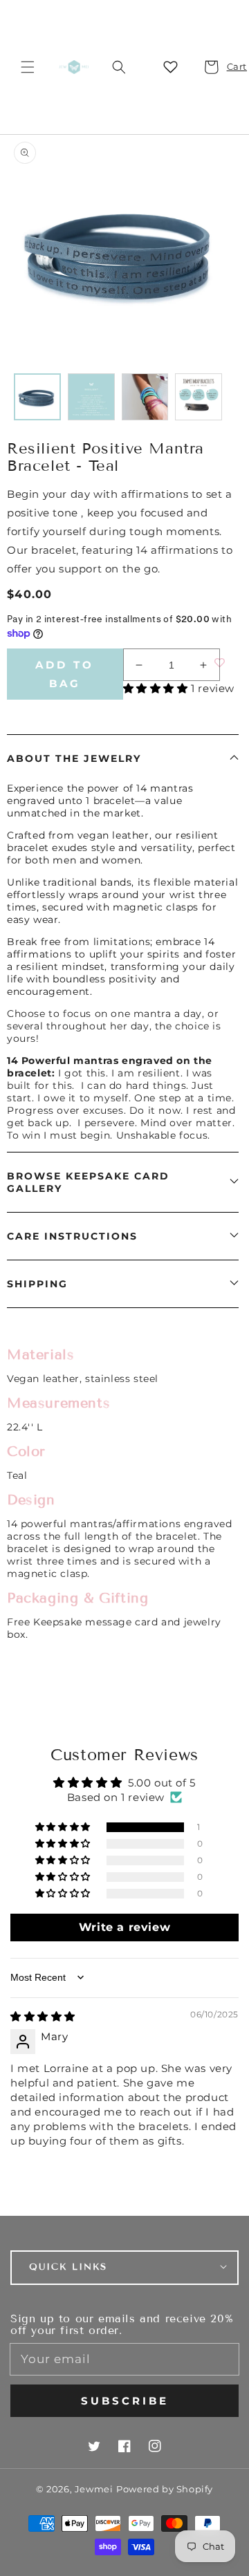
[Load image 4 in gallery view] (199, 397)
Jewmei (94, 2489)
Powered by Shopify (165, 2489)
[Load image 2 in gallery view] (91, 397)
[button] (119, 67)
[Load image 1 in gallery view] (37, 397)
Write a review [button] (124, 1927)
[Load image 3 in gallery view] (145, 397)
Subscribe (125, 2401)
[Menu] (28, 67)
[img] (43, 2016)
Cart (229, 66)
